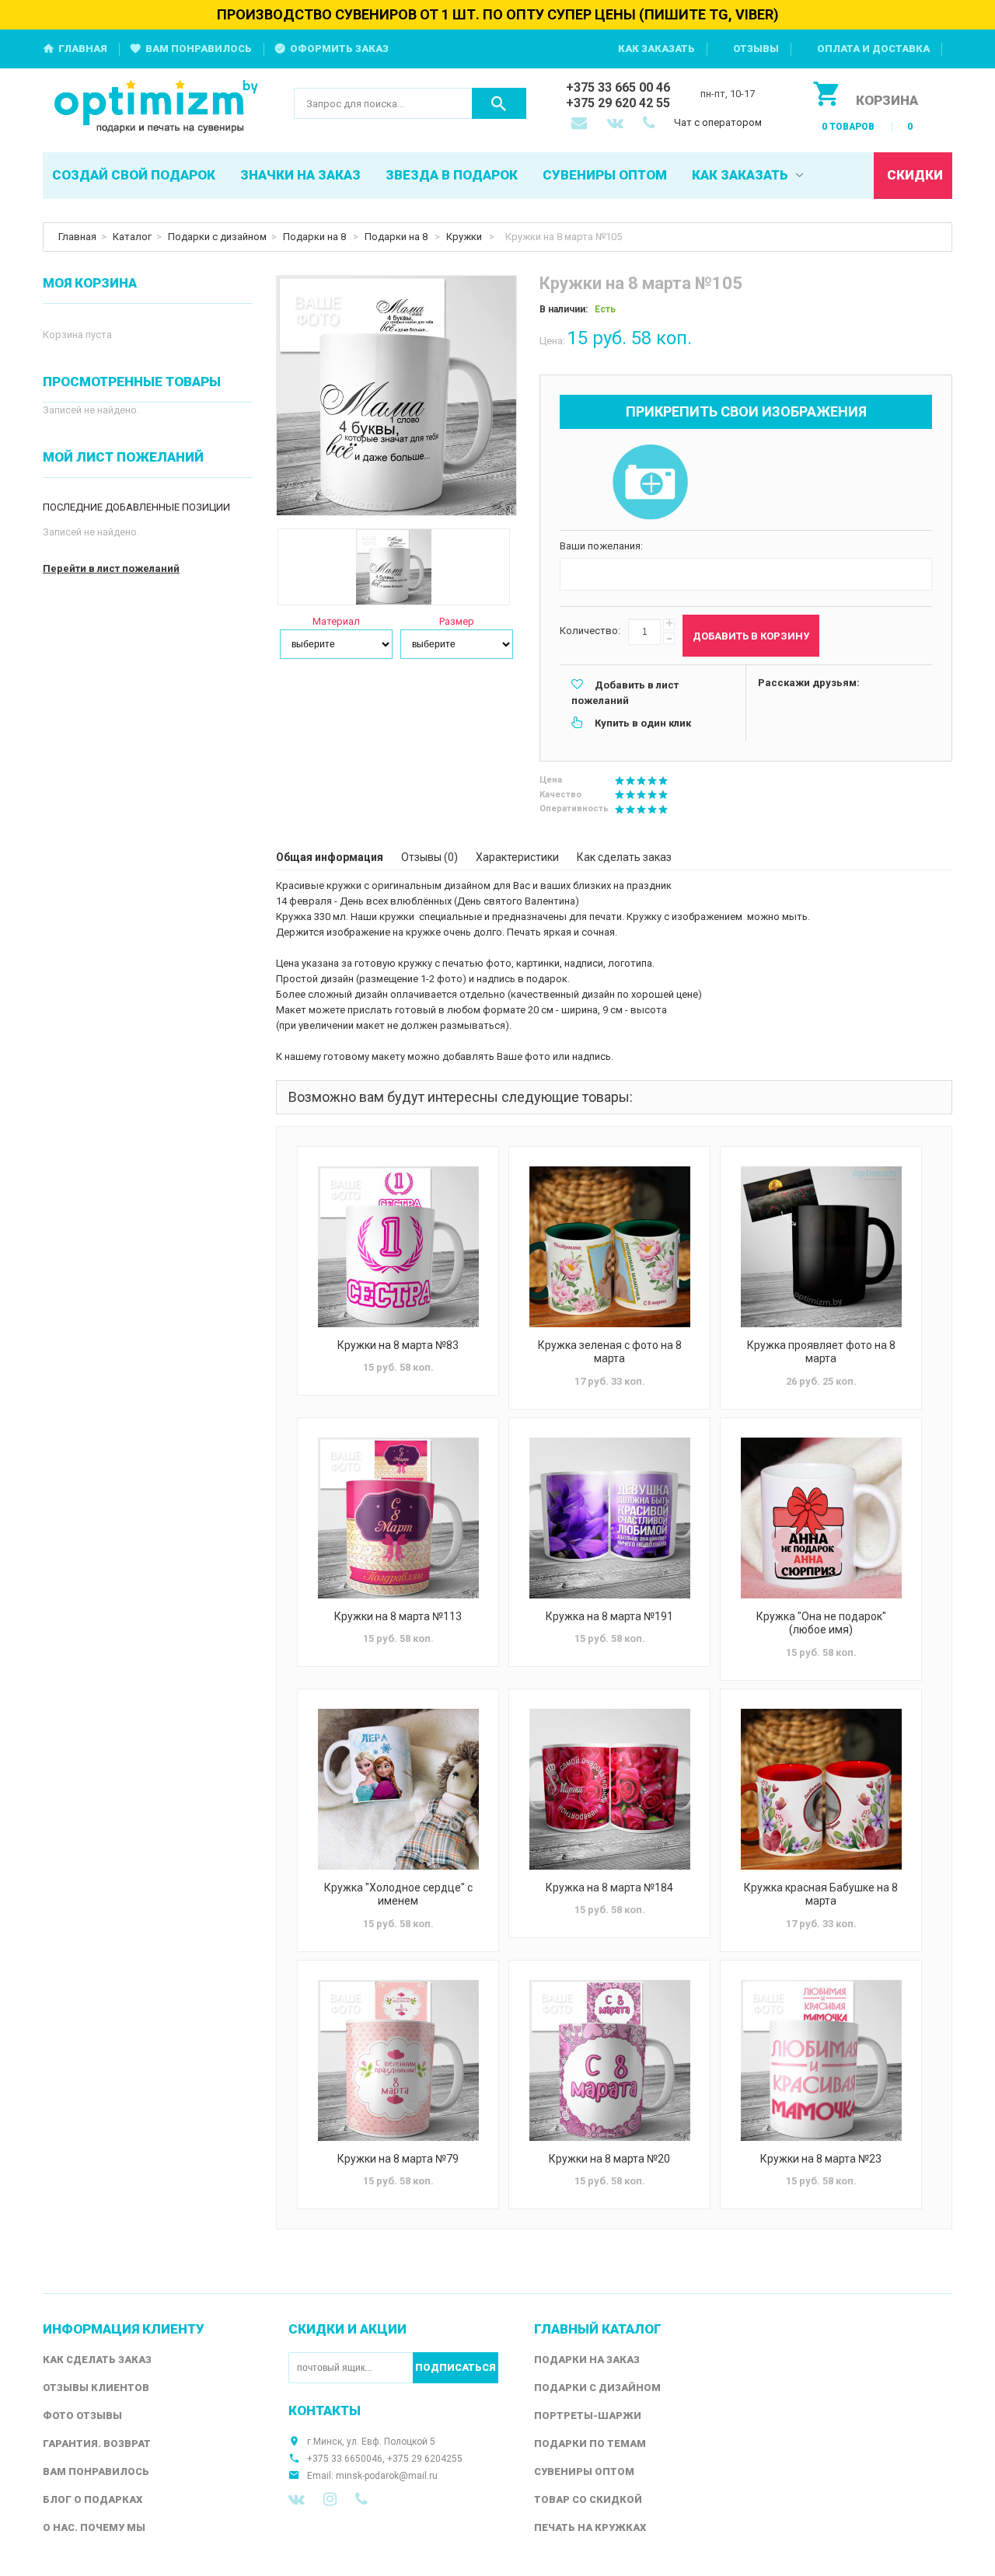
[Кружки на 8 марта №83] (398, 1247)
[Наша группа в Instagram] (330, 2499)
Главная (83, 49)
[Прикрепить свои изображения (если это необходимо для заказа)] (650, 483)
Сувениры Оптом (584, 2471)
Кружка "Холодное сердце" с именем (398, 1895)
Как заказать (656, 49)
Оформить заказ (339, 49)
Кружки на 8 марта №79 (398, 2159)
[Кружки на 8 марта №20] (609, 2060)
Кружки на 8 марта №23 (821, 2159)
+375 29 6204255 (425, 2459)
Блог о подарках (93, 2499)
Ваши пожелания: (601, 546)
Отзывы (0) (429, 857)
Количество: (590, 631)
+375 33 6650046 (345, 2459)
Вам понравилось (199, 49)
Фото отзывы (82, 2416)
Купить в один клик (643, 723)
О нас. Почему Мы (94, 2527)
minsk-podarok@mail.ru (387, 2476)
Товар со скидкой (588, 2499)
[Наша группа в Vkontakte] (297, 2499)
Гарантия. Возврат (97, 2444)
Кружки (465, 237)
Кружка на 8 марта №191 (609, 1616)
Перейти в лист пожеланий (111, 568)
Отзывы (756, 49)
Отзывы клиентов (96, 2388)
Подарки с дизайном (217, 237)
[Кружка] (821, 1518)
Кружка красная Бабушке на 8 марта (821, 1895)
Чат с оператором (718, 122)
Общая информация (330, 857)
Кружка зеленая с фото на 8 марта (610, 1352)
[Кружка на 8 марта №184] (609, 1789)
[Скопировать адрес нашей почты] (581, 124)
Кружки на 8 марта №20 (609, 2159)
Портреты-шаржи (588, 2416)
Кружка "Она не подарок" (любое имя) (821, 1623)
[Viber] (361, 2499)
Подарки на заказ (587, 2360)
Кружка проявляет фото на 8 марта (821, 1352)
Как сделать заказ (624, 857)
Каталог (132, 237)
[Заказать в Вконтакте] (616, 124)
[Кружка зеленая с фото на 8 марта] (609, 1247)
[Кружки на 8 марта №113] (398, 1518)
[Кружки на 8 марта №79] (398, 2060)
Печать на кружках (590, 2527)
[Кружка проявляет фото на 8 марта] (821, 1247)
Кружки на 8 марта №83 (398, 1345)
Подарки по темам (590, 2444)
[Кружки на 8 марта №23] (821, 2060)
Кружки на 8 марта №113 (398, 1616)
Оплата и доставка (873, 49)
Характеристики (517, 857)
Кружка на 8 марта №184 (609, 1888)
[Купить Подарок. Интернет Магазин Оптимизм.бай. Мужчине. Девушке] (157, 108)
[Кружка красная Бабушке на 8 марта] (821, 1789)
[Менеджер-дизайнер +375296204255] (652, 124)
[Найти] (499, 103)
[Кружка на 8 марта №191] (609, 1518)
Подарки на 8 (316, 237)
